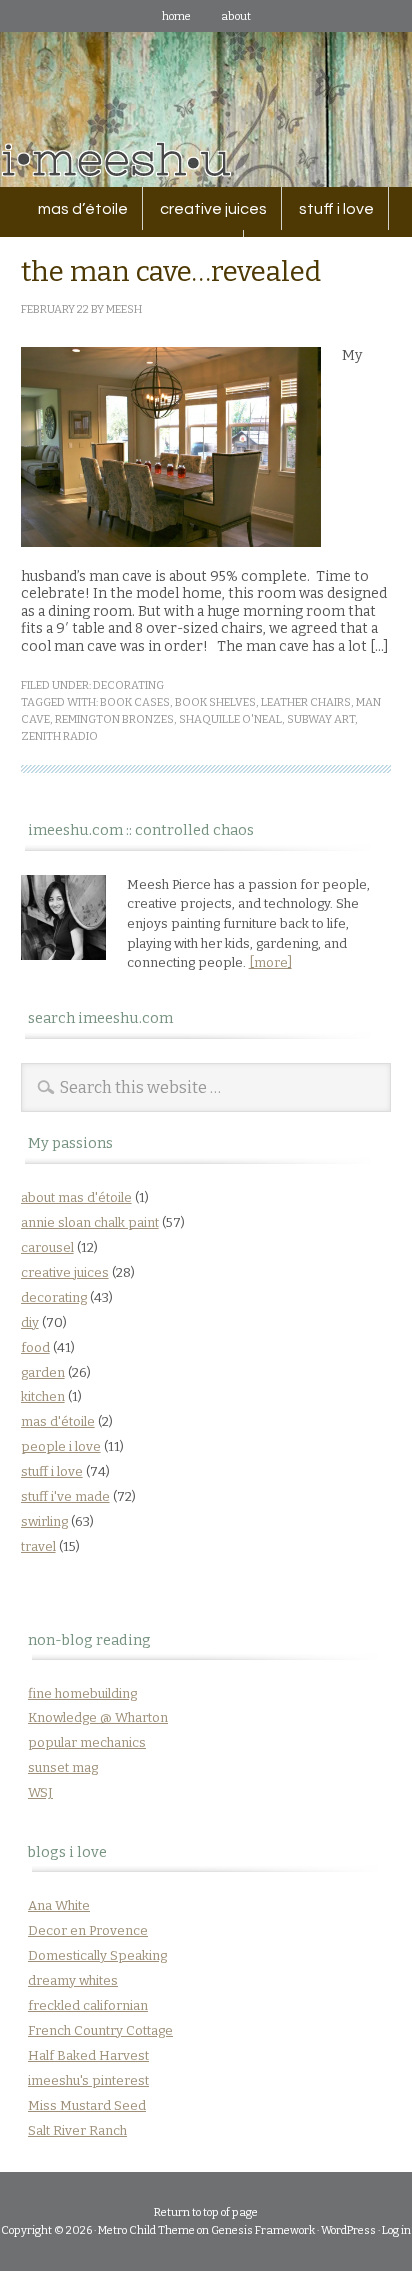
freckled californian (88, 2005)
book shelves (215, 702)
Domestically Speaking (97, 1955)
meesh (124, 309)
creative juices (206, 209)
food (35, 1347)
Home (176, 16)
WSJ (40, 1792)
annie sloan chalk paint (90, 1222)
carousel (47, 1247)
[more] (270, 962)
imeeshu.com (206, 94)
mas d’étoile (83, 209)
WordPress (348, 2230)
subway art (321, 719)
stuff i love (329, 209)
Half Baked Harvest (88, 2055)
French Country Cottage (100, 2030)
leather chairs (306, 702)
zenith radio (59, 736)
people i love (61, 1446)
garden (43, 1372)
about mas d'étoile (76, 1197)
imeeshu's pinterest (88, 2080)
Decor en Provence (88, 1930)
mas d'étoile (58, 1421)
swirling (44, 1521)
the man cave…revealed (171, 271)
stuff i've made (65, 1496)
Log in (396, 2230)
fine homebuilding (82, 1693)
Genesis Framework (263, 2230)
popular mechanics (87, 1742)
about (236, 16)
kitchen (43, 1396)
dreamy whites (73, 1980)
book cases (135, 702)
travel (38, 1546)
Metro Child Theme (146, 2230)
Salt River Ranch (77, 2130)
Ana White (59, 1905)
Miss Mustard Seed (87, 2105)
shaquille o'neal (230, 719)
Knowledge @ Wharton (98, 1717)
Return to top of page (206, 2212)
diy (30, 1322)
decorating (128, 685)
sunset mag (63, 1767)
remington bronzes (114, 719)
